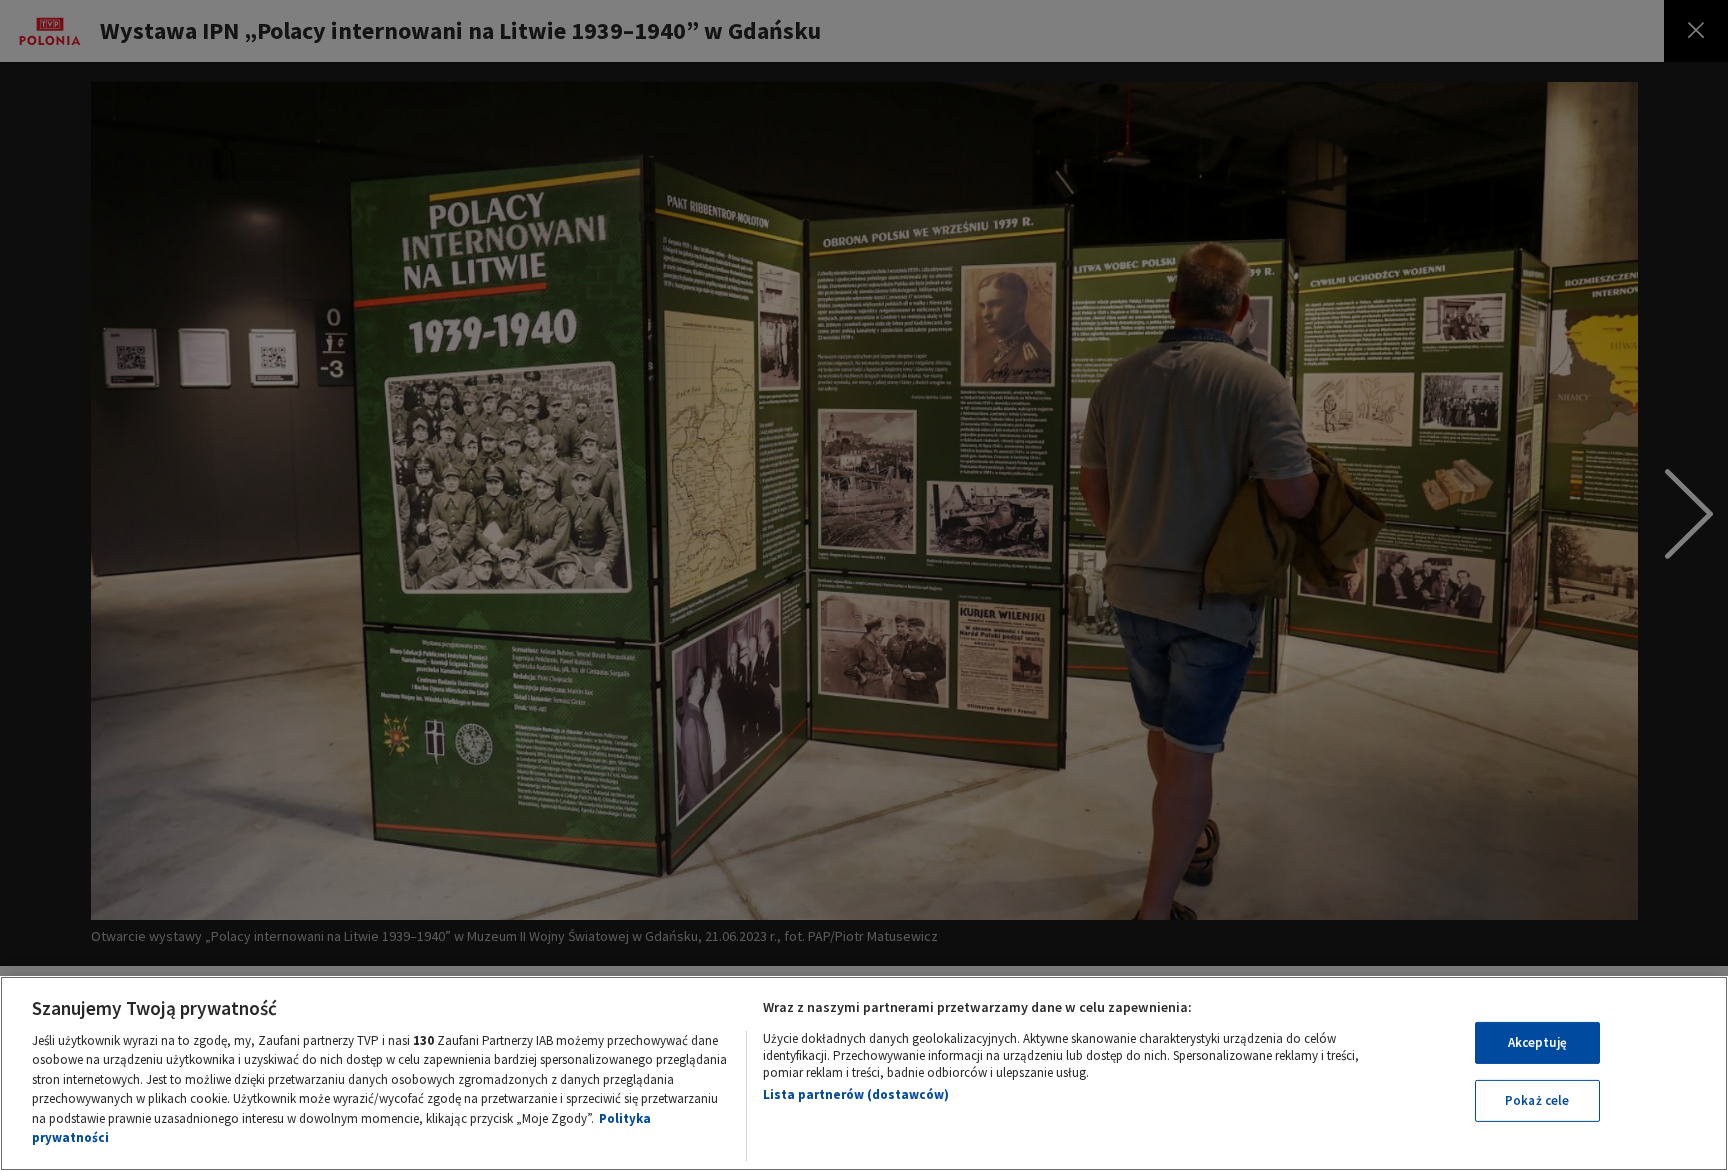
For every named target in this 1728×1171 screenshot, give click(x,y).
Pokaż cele (1537, 1100)
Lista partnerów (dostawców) (856, 1094)
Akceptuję (1537, 1042)
